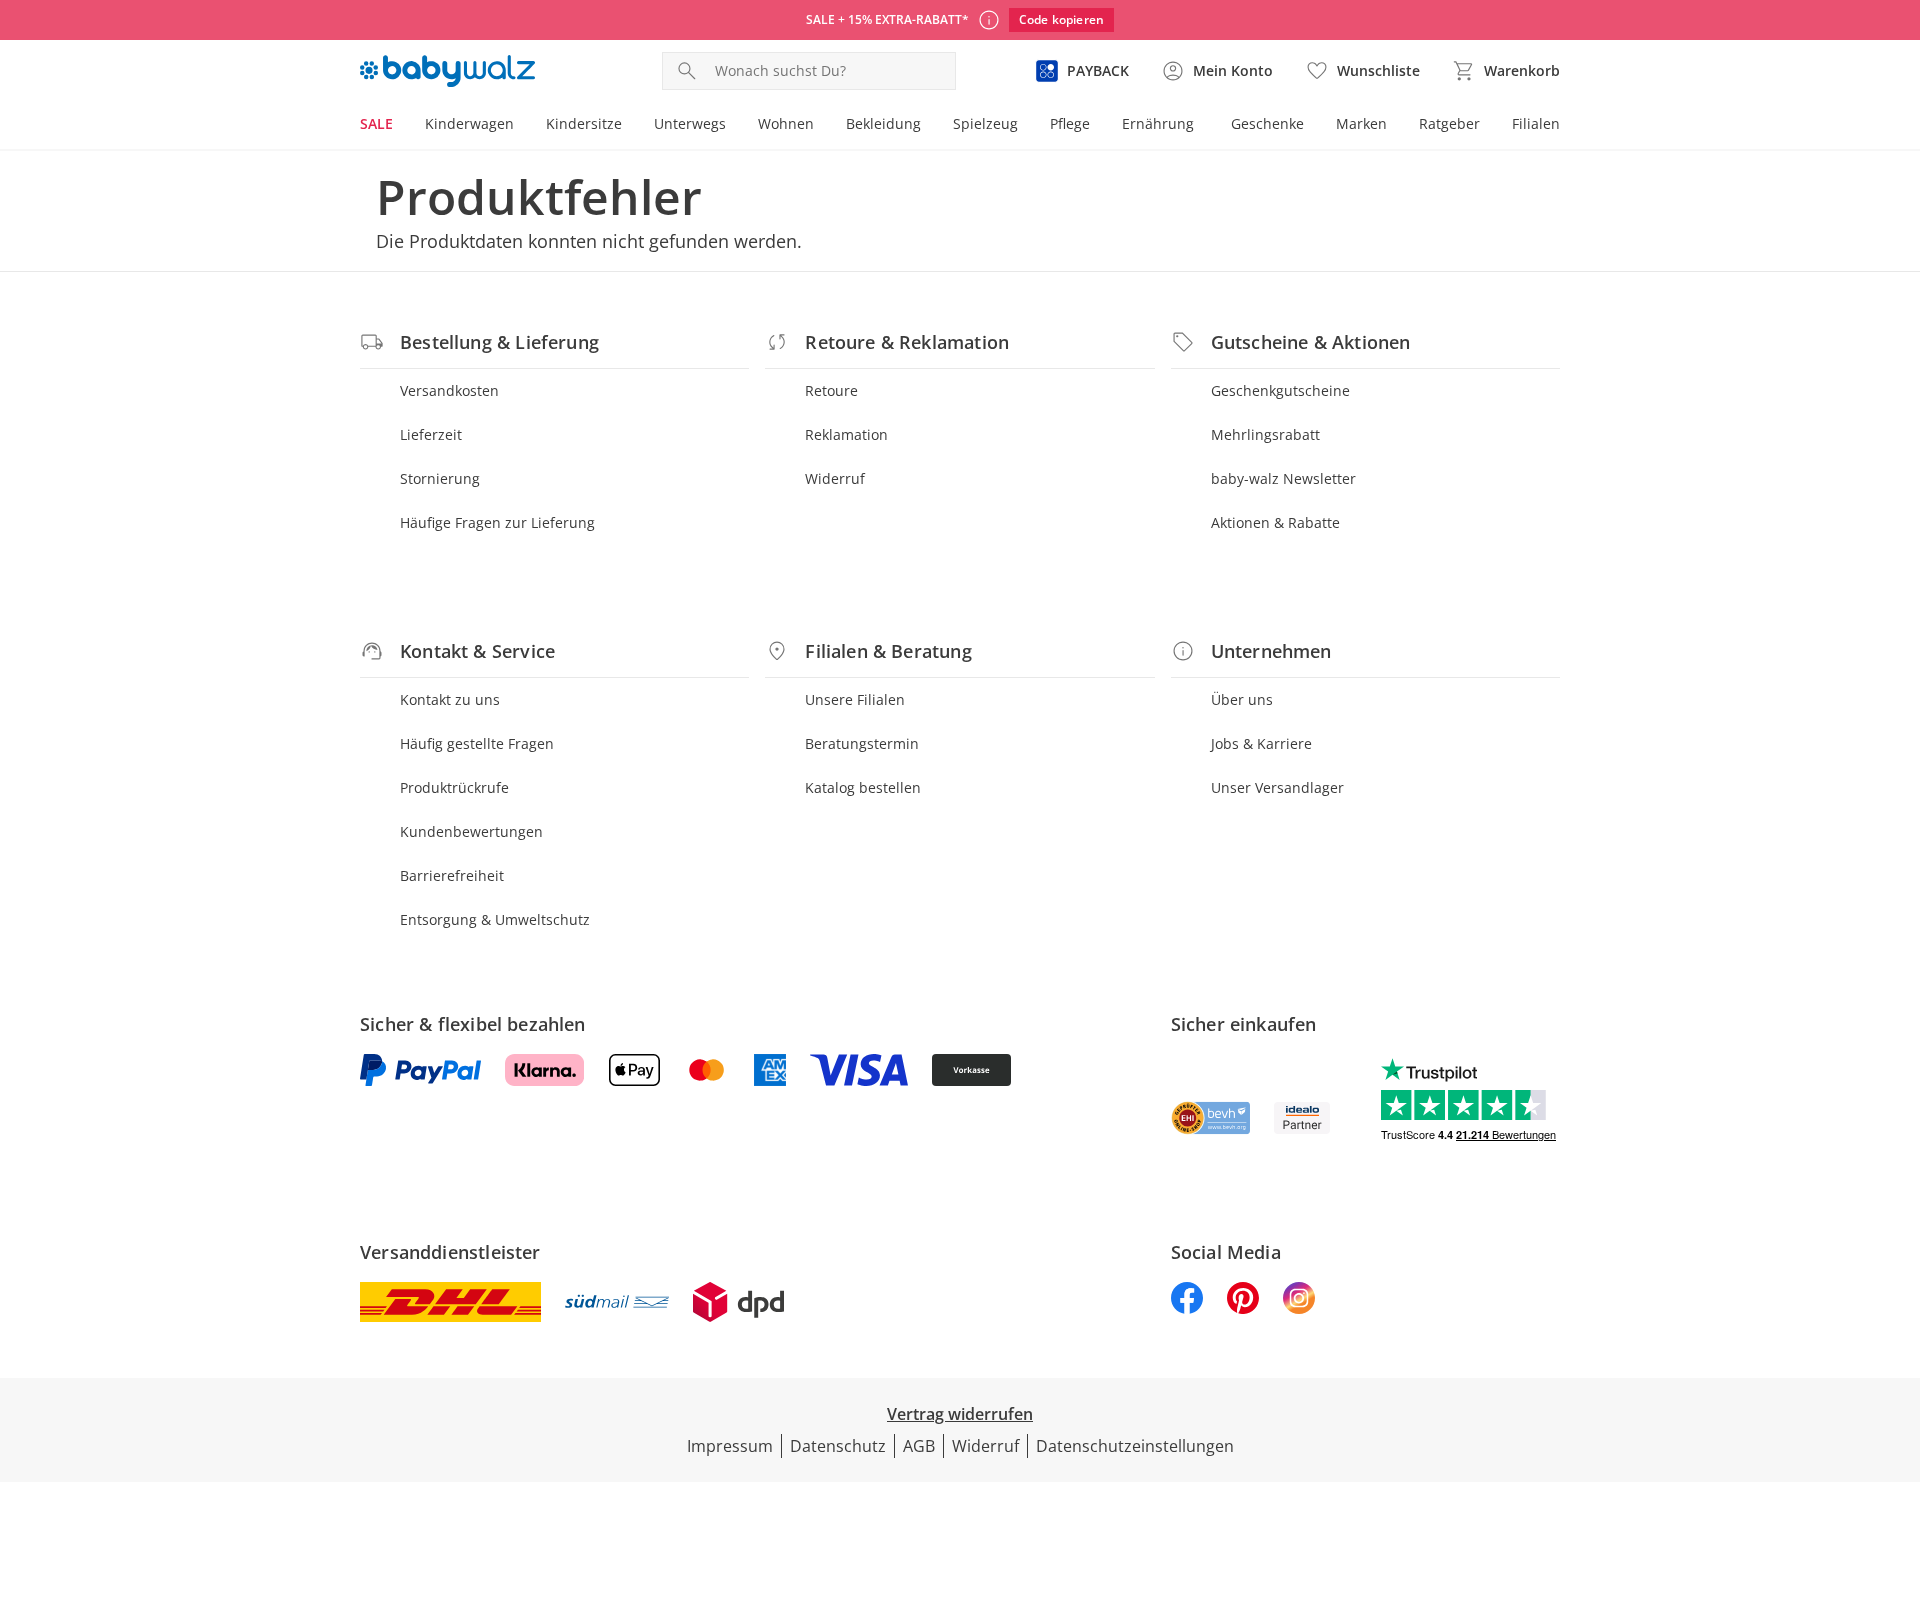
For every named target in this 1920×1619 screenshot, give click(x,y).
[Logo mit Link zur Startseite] (447, 71)
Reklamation (846, 434)
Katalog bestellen (863, 787)
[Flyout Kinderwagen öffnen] (522, 126)
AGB (919, 1446)
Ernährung (1158, 123)
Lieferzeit (431, 434)
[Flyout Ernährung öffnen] (1202, 126)
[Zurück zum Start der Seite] (1896, 1475)
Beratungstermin (862, 743)
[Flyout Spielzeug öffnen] (1026, 126)
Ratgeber (1449, 123)
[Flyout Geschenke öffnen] (1312, 126)
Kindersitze (584, 123)
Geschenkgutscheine (1280, 390)
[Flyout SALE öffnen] (401, 126)
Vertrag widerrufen (960, 1414)
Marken (1361, 123)
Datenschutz (838, 1446)
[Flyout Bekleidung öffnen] (929, 126)
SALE (376, 123)
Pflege (1070, 123)
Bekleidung (883, 123)
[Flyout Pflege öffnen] (1098, 126)
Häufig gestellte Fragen (477, 743)
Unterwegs (690, 123)
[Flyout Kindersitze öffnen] (630, 126)
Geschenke (1267, 123)
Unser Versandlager (1277, 787)
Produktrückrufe (454, 787)
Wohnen (786, 123)
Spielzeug (985, 123)
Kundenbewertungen (471, 831)
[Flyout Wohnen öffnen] (822, 126)
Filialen (1536, 123)
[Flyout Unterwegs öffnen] (734, 126)
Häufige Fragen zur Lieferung (497, 522)
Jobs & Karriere (1261, 743)
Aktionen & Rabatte (1275, 522)
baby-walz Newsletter (1283, 478)
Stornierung (440, 478)
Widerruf (835, 478)
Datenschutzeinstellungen (1135, 1446)
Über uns (1242, 699)
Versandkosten (449, 390)
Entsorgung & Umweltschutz (495, 919)
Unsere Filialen (855, 699)
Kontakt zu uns (450, 699)
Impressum (730, 1446)
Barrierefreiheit (452, 875)
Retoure (831, 390)
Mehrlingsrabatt (1265, 434)
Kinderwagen (469, 123)
